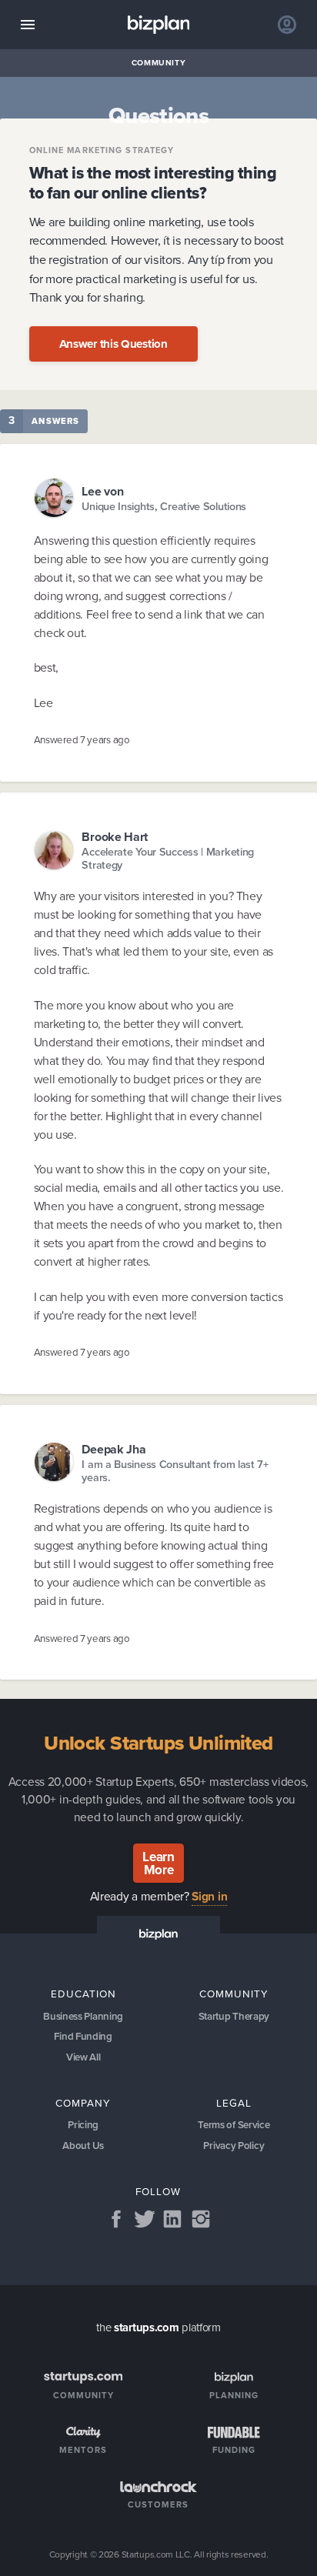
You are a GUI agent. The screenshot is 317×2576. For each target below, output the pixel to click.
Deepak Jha (113, 1449)
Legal (234, 2103)
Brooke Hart (115, 837)
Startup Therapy (234, 2016)
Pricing (83, 2125)
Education (83, 1994)
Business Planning (83, 2016)
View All (83, 2057)
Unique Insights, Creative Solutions (164, 507)
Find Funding (83, 2036)
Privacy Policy (234, 2146)
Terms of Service (234, 2125)
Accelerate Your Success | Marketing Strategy (168, 859)
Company (83, 2103)
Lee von (102, 491)
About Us (83, 2146)
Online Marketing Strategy (102, 150)
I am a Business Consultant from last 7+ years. (175, 1472)
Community (159, 63)
